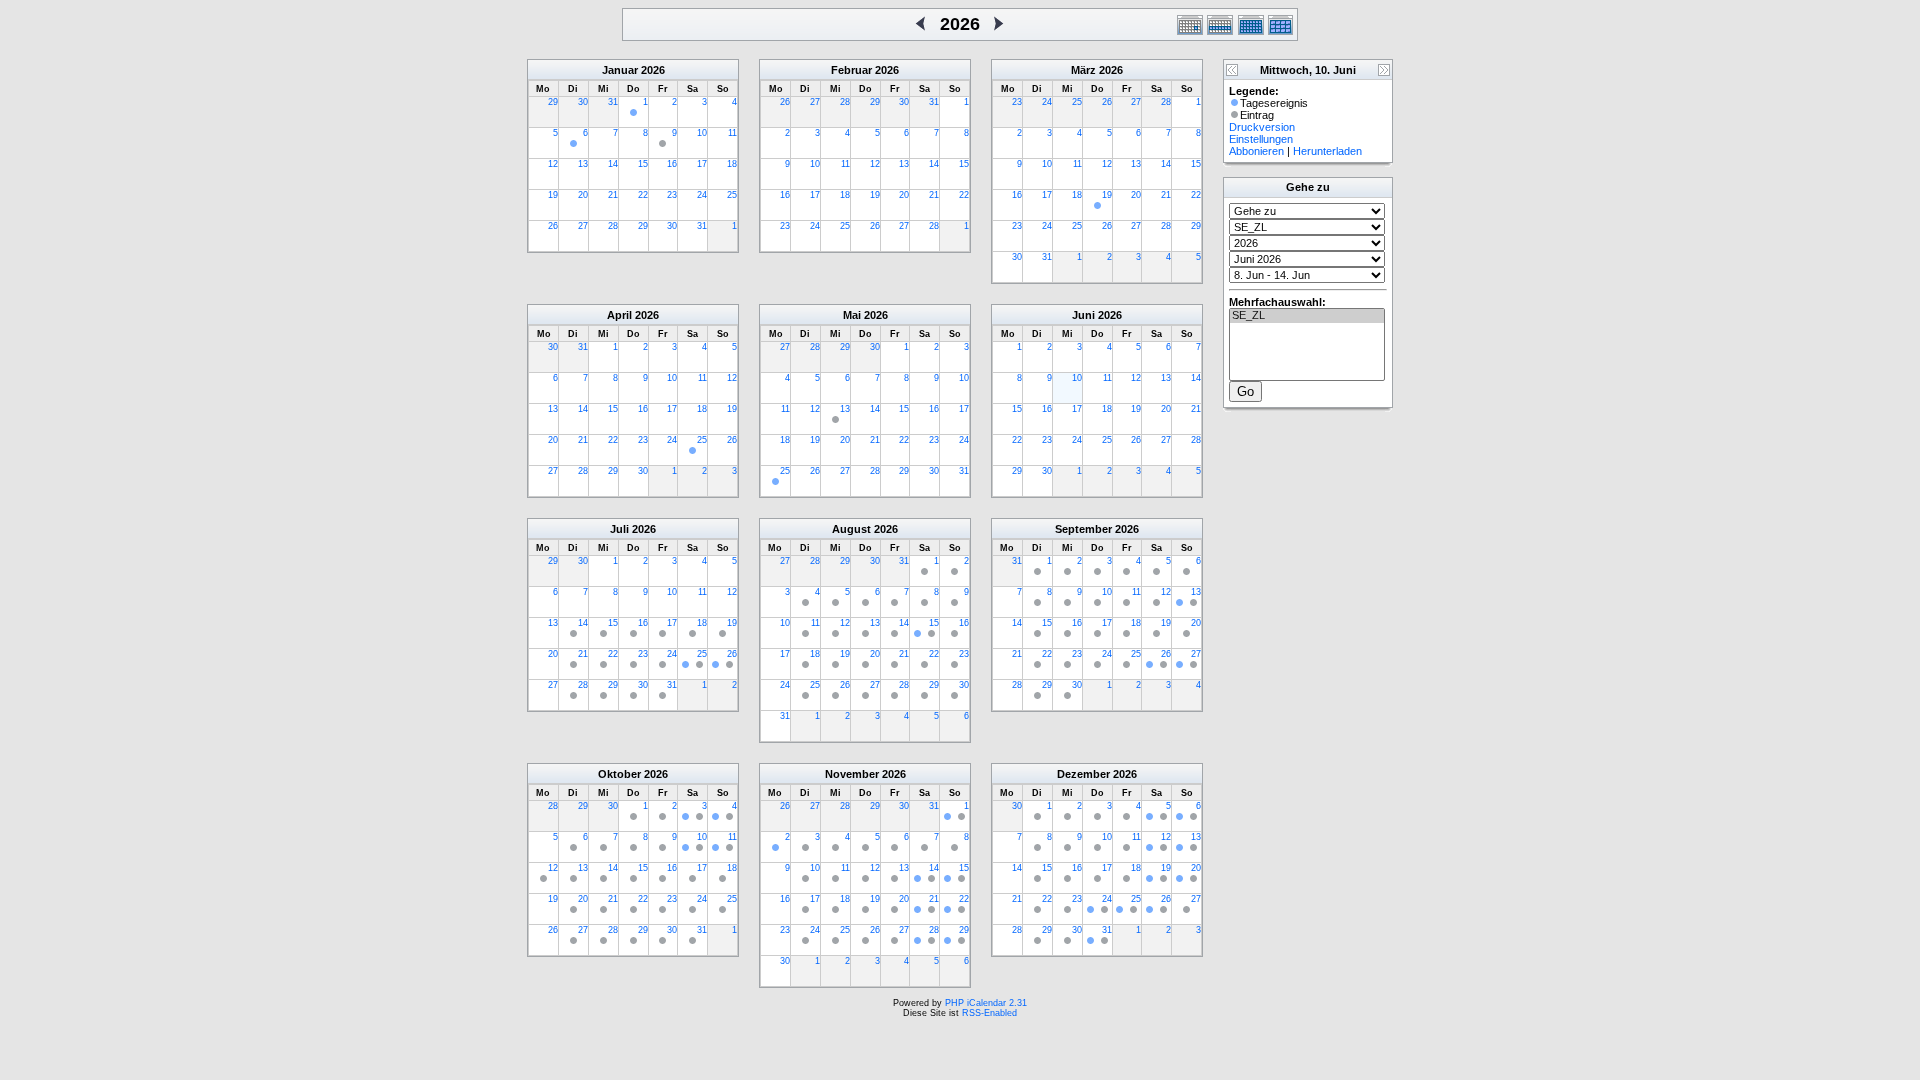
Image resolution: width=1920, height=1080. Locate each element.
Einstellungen (1261, 139)
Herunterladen (1327, 151)
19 (553, 195)
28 (613, 226)
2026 (653, 70)
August (851, 529)
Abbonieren (1256, 151)
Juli (619, 529)
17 (702, 164)
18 (732, 164)
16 (672, 164)
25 (732, 195)
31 (613, 102)
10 (702, 133)
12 (553, 164)
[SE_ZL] (1307, 316)
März (1083, 70)
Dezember (1083, 774)
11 (732, 133)
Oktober (619, 774)
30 (583, 102)
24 (702, 195)
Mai (852, 315)
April (619, 315)
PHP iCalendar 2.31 (986, 1003)
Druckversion (1262, 127)
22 (643, 195)
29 (553, 102)
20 (583, 195)
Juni (1083, 315)
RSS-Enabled (989, 1013)
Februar (851, 70)
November (852, 774)
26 (553, 226)
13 (583, 164)
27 (583, 226)
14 (613, 164)
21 (613, 195)
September (1083, 529)
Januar (620, 70)
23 (672, 195)
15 (643, 164)
